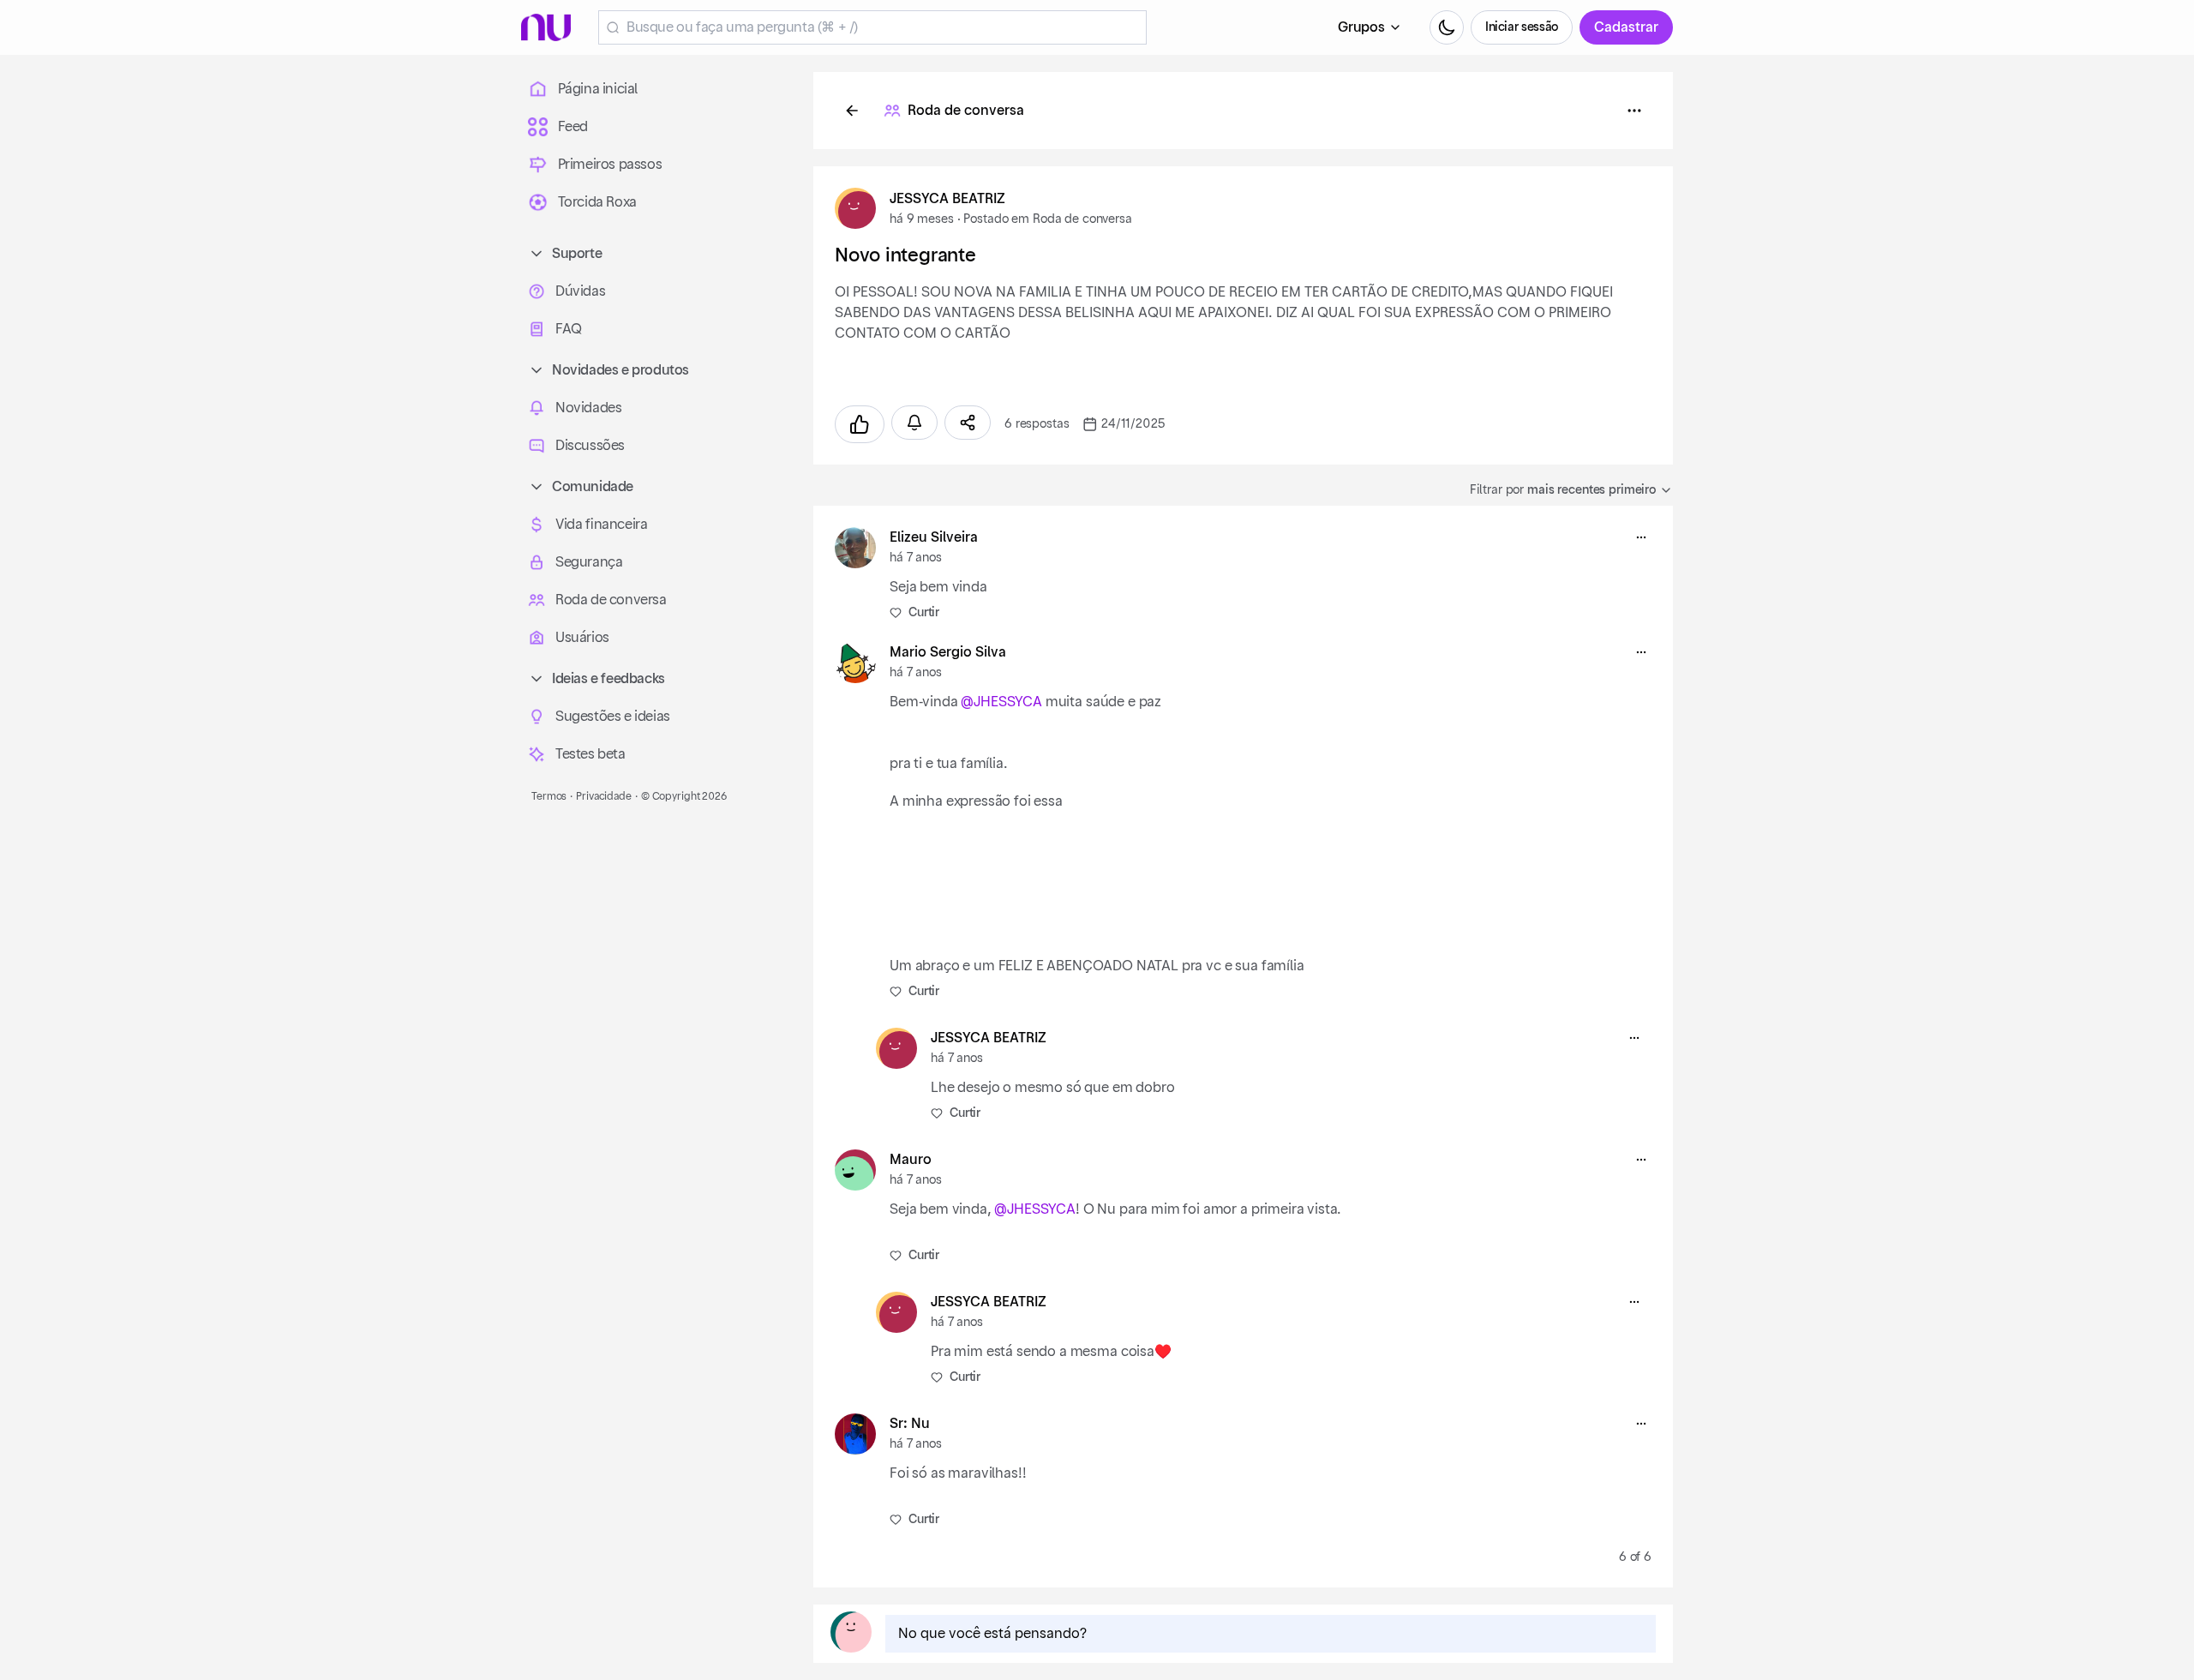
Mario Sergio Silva (948, 652)
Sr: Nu (910, 1424)
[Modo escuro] (1447, 27)
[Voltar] (852, 111)
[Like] (860, 424)
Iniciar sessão (1522, 27)
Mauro (911, 1160)
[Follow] (914, 423)
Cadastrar (1626, 27)
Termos (549, 796)
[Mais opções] (1641, 537)
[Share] (968, 423)
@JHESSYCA (1001, 702)
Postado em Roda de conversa (1047, 219)
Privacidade (604, 796)
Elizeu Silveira (934, 537)
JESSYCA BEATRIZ (947, 199)
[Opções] (1634, 111)
